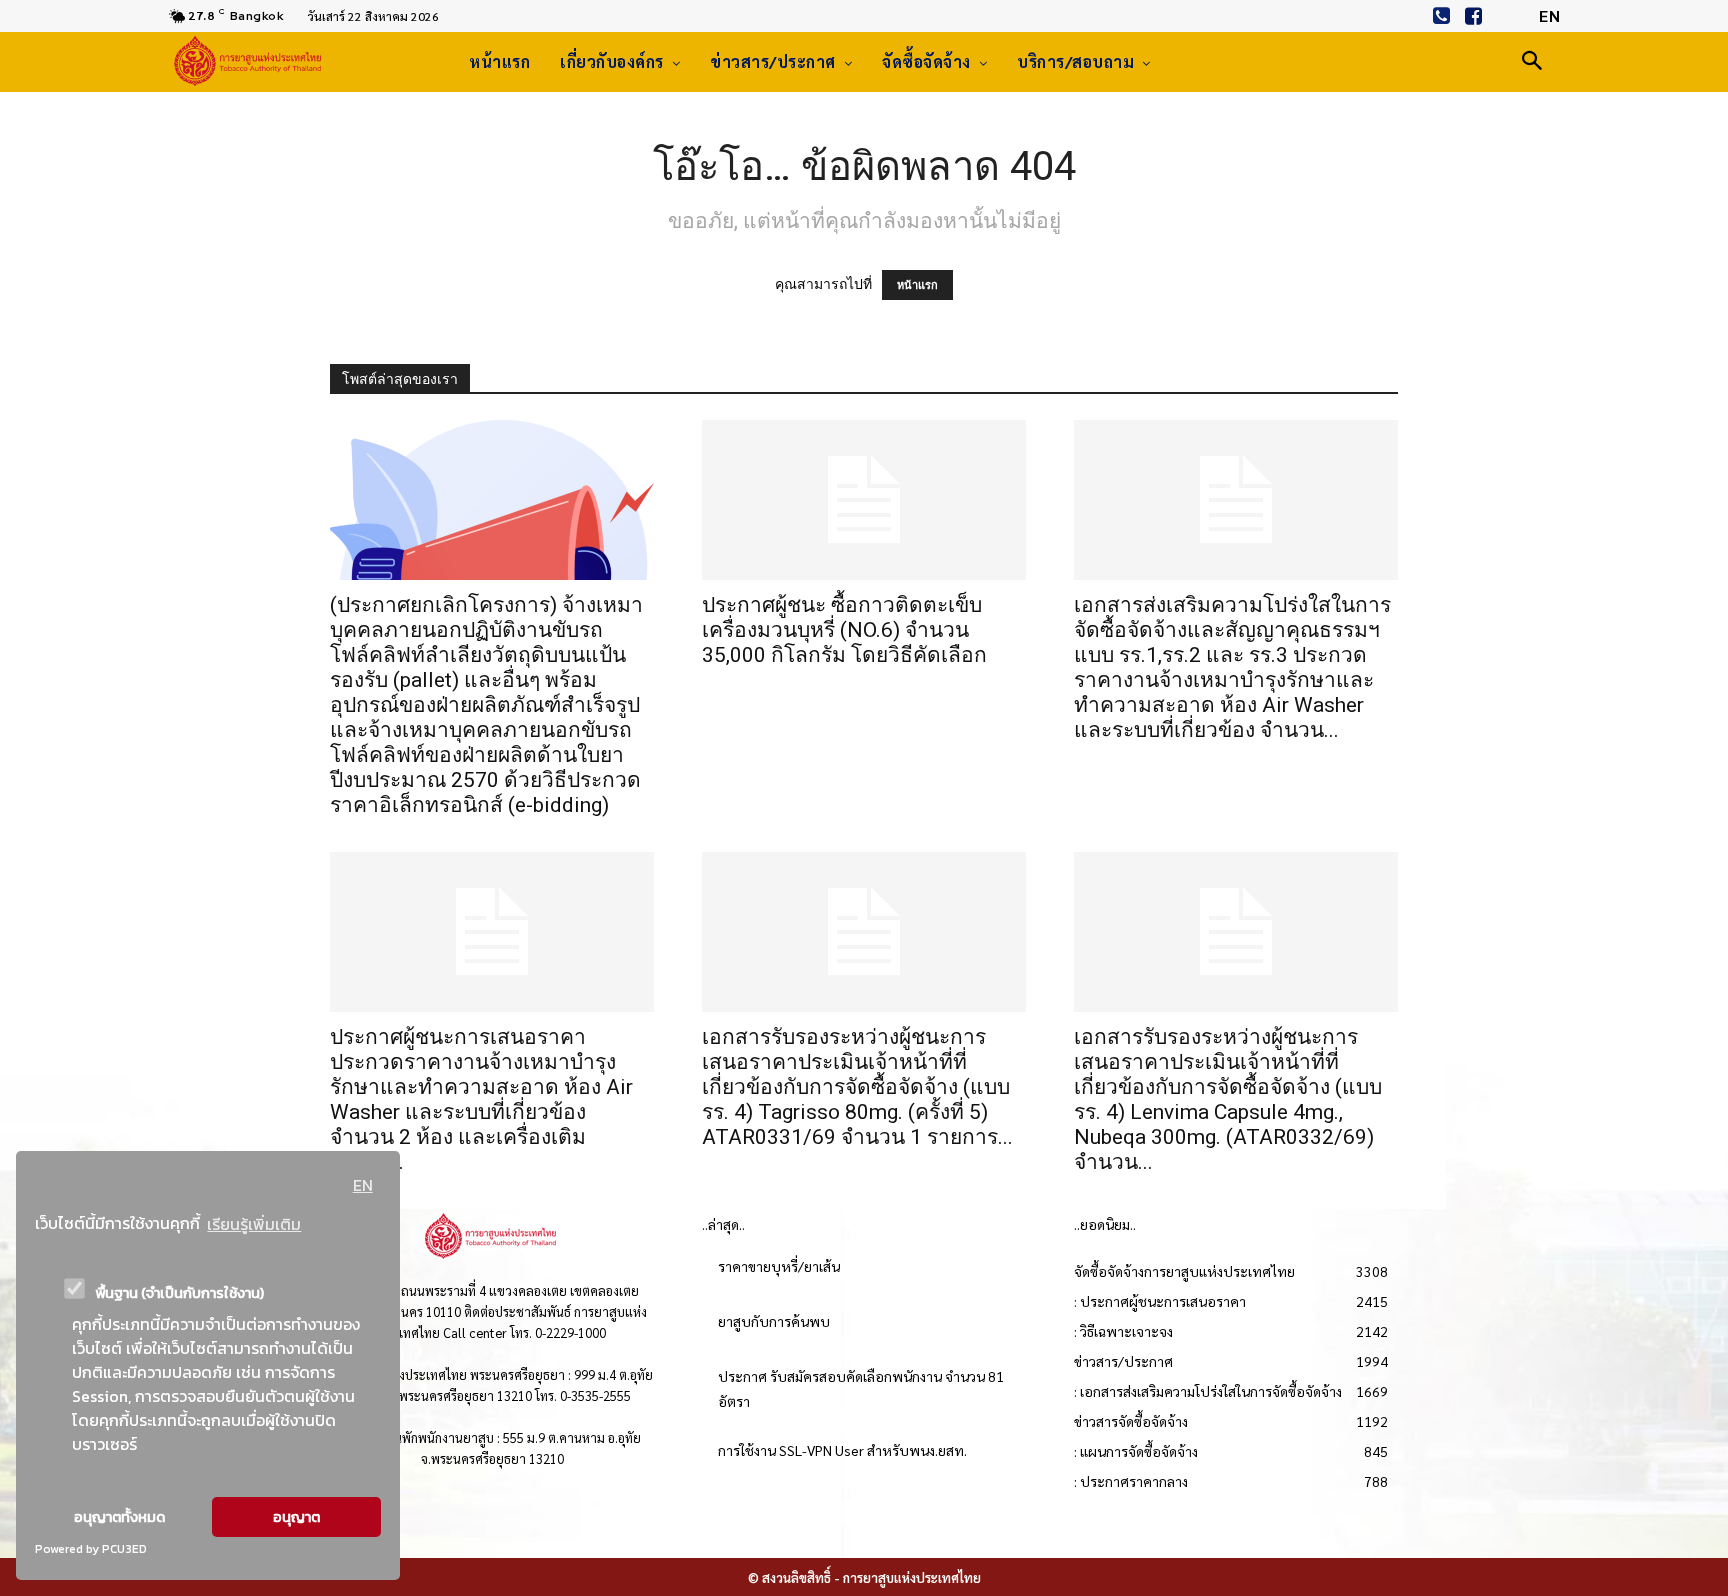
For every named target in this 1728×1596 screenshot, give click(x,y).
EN (363, 1185)
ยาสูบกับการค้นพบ (774, 1321)
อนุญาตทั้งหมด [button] (119, 1517)
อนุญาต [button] (296, 1517)
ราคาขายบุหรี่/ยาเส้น (779, 1266)
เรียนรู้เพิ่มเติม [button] (254, 1224)
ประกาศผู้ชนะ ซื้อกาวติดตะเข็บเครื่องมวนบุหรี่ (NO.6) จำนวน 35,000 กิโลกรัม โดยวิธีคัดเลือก (844, 630)
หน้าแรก (917, 285)
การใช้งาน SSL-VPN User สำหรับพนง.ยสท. (842, 1450)
